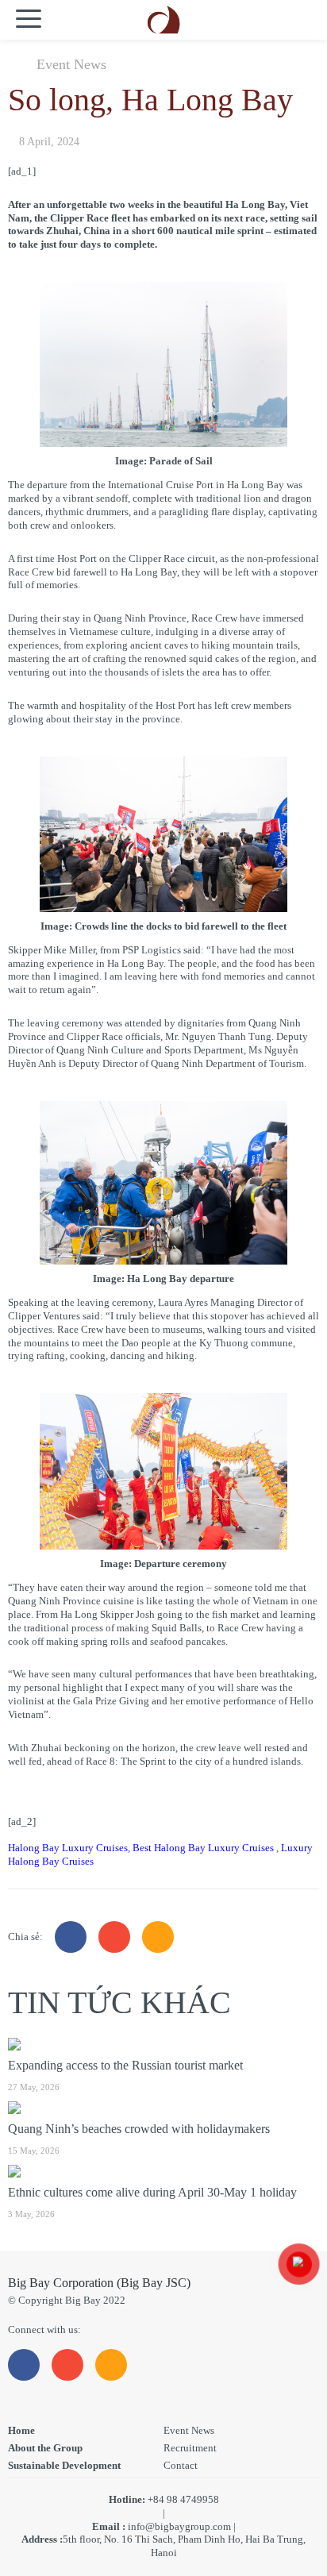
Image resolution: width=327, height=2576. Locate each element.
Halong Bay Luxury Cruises (68, 1848)
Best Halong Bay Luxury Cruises (204, 1848)
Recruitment (190, 2448)
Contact (181, 2465)
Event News (71, 64)
